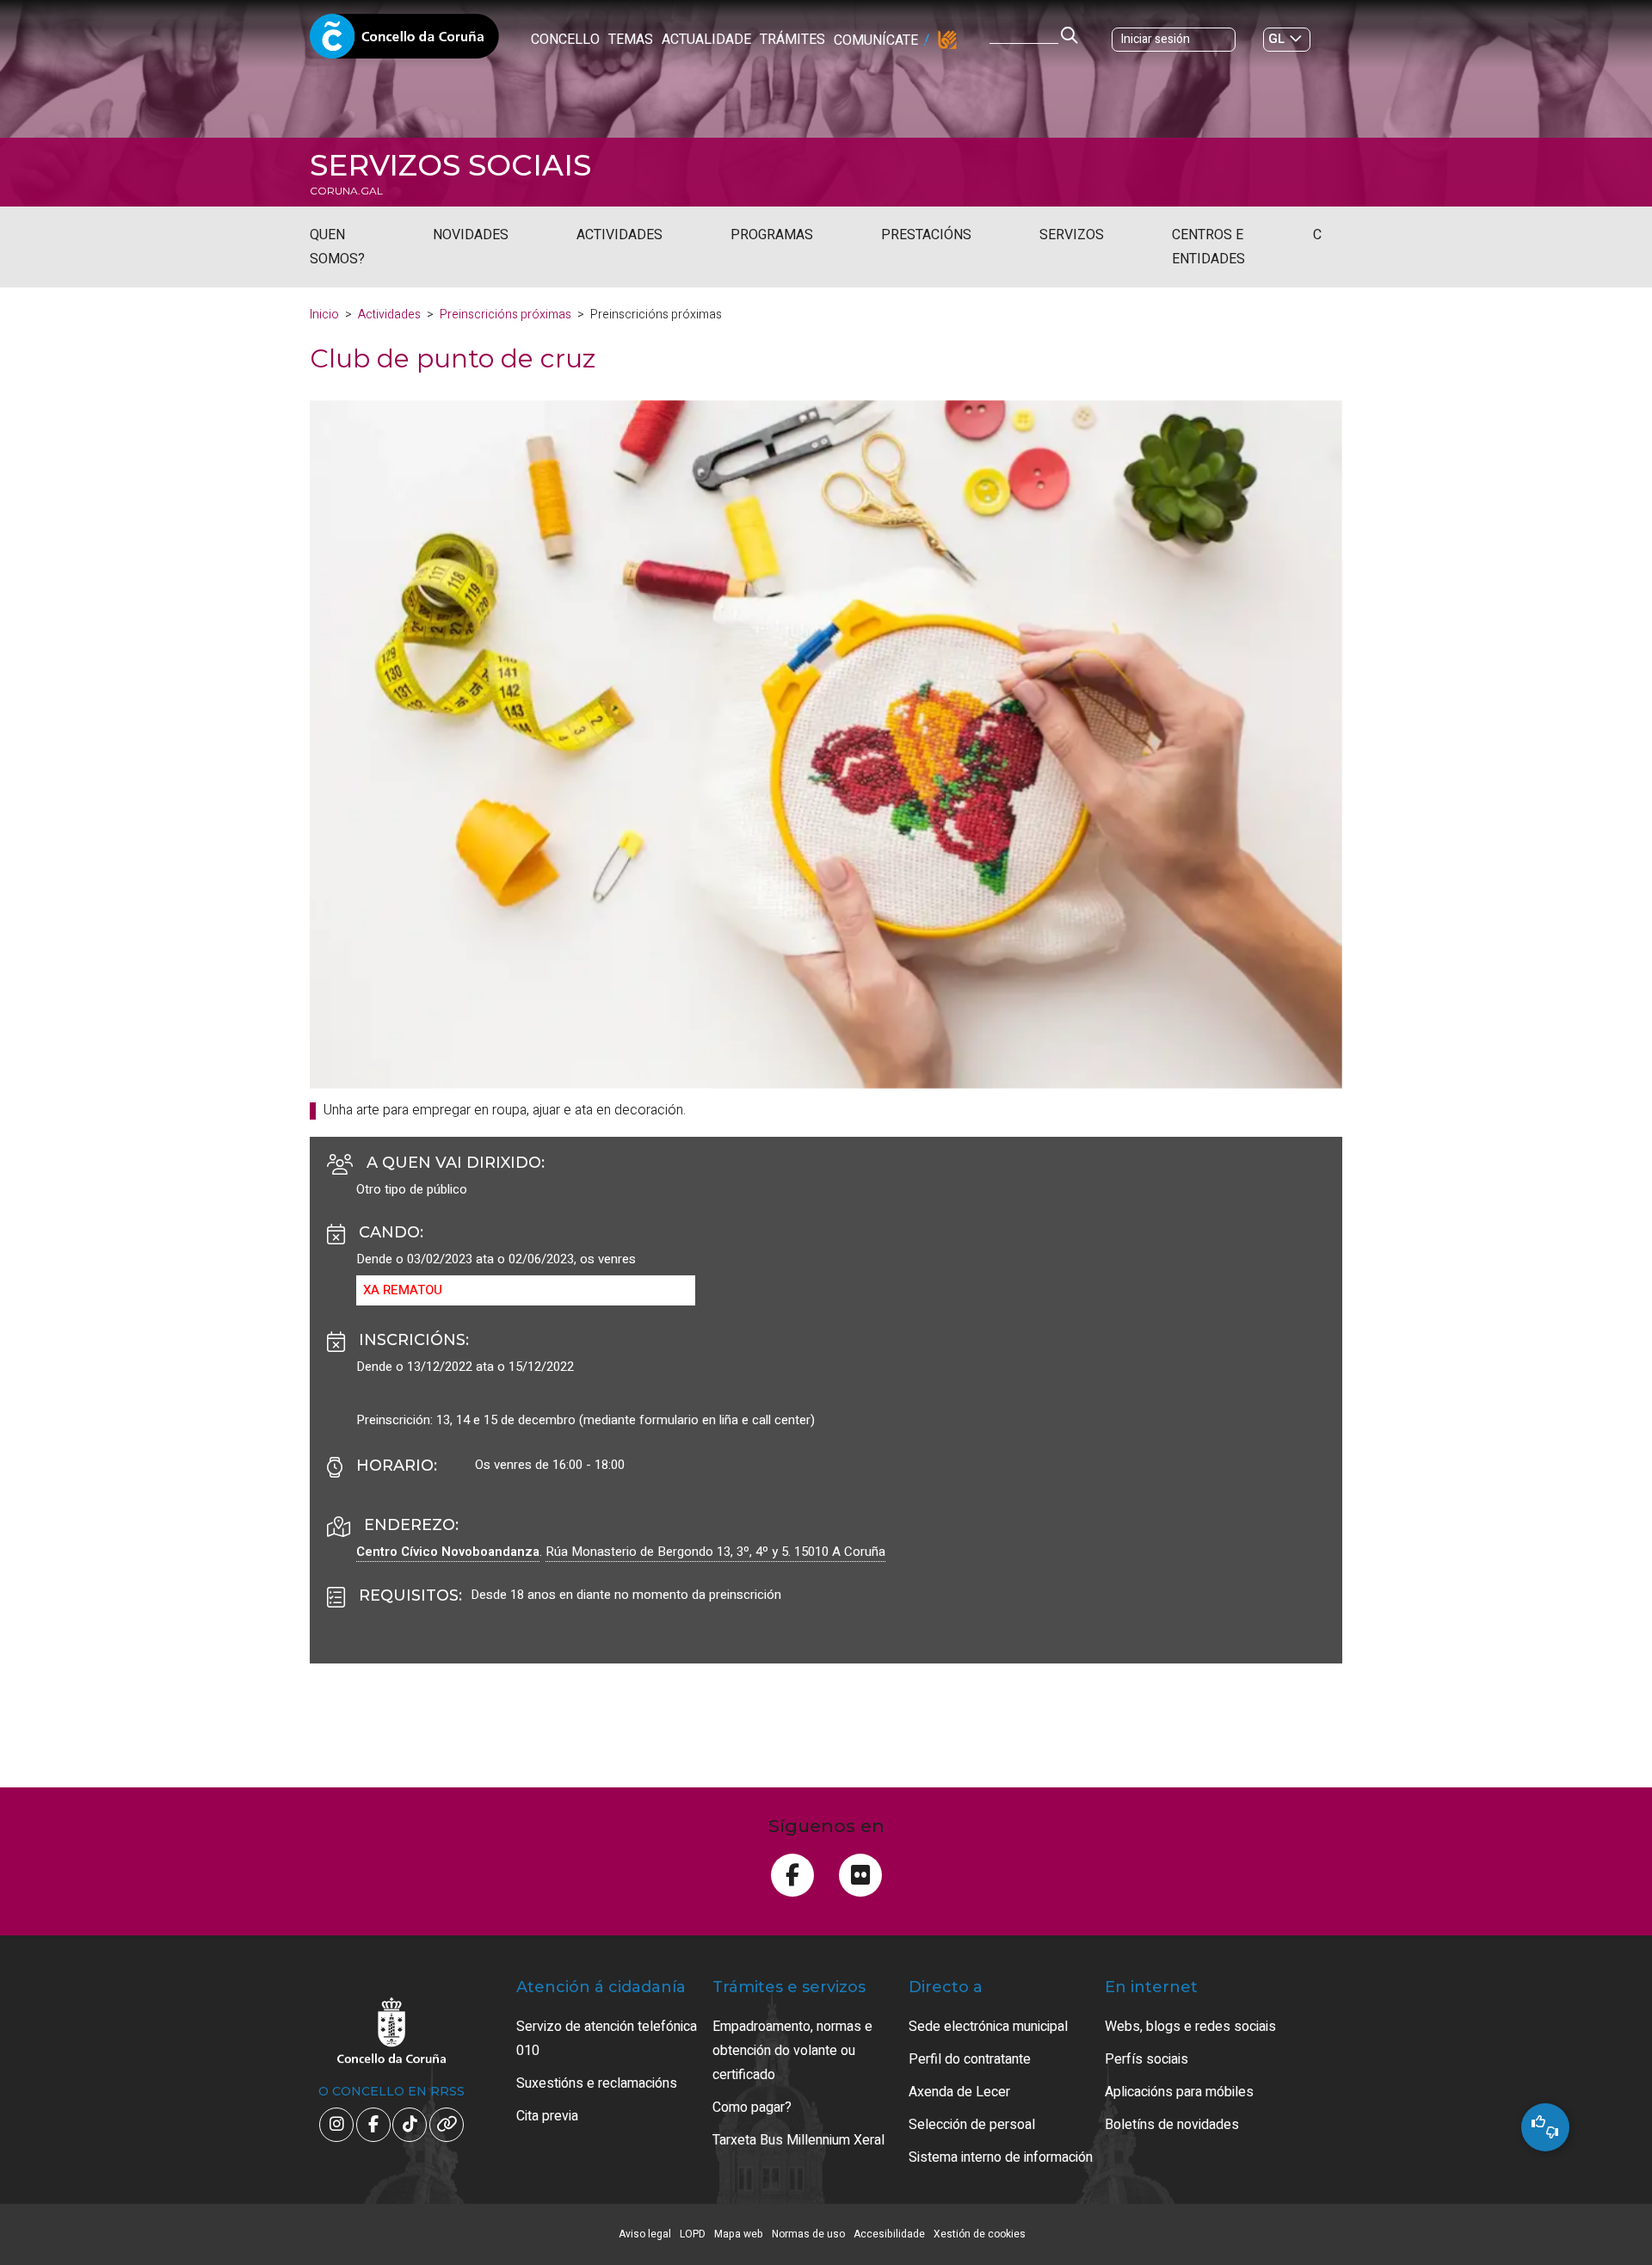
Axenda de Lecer (959, 2092)
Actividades (619, 235)
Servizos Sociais (450, 165)
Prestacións (926, 235)
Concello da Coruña (404, 41)
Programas (772, 235)
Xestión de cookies (980, 2234)
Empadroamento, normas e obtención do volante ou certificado (792, 2051)
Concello (565, 40)
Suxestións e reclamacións (597, 2083)
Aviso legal (645, 2234)
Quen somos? (337, 247)
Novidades (471, 235)
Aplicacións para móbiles (1179, 2092)
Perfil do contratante (970, 2059)
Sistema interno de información (1001, 2157)
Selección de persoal (972, 2125)
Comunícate (876, 40)
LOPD (693, 2234)
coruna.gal (346, 191)
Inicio (324, 315)
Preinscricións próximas (505, 315)
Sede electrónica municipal (988, 2027)
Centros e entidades (1208, 247)
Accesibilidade (889, 2234)
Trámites (792, 40)
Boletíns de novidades (1172, 2125)
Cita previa (547, 2116)
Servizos (1072, 235)
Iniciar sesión (1156, 39)
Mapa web (739, 2234)
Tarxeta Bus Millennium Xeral (798, 2140)
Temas (631, 40)
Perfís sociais (1147, 2059)
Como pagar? (752, 2108)
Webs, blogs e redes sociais (1190, 2027)
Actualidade (706, 40)
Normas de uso (808, 2234)
